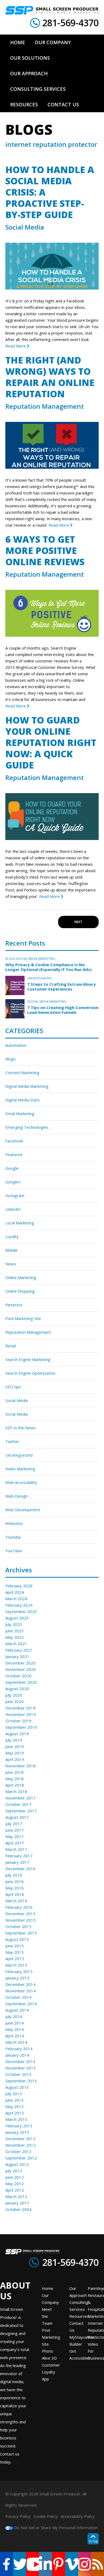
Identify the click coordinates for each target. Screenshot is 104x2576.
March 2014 (16, 2042)
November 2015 (21, 1920)
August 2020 (17, 1689)
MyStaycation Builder (82, 2341)
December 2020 (20, 1663)
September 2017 (21, 1811)
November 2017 (21, 1798)
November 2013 (21, 2068)
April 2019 (15, 1759)
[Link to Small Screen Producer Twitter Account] (20, 2564)
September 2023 (21, 1611)
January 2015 (17, 1978)
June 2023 (15, 1631)
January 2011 (17, 2203)
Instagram (15, 1195)
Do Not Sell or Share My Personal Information (55, 2528)
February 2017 (19, 1856)
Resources (79, 2316)
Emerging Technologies (27, 1127)
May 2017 (15, 1836)
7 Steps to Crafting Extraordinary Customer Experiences (61, 987)
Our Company (50, 2299)
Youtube (13, 1537)
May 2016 (15, 1888)
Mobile (11, 1250)
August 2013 (17, 2087)
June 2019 (15, 1746)
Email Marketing (20, 1113)
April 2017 (15, 1843)
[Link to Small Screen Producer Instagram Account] (85, 2564)
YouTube (14, 1551)
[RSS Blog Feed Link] (97, 2564)
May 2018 (15, 1779)
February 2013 (19, 2126)
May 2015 (15, 1952)
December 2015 (20, 1914)
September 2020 (21, 1682)
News (11, 1264)
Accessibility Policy (78, 2516)
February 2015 (19, 1971)
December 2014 (20, 1984)
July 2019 (14, 1740)
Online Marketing (21, 1277)
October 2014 (18, 1997)
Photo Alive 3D (49, 2354)
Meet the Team (47, 2316)
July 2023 (14, 1624)
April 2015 (15, 1959)
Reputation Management (45, 406)
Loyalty (12, 1236)
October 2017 (18, 1804)
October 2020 (18, 1676)
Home (48, 2288)
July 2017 (14, 1824)
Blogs (10, 959)
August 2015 (17, 1939)
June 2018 (15, 1772)
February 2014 (19, 2049)
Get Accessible (79, 2354)
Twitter (12, 1441)
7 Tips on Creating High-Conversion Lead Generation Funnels (63, 1010)
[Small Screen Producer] (52, 10)
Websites (14, 1523)
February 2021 (19, 1650)
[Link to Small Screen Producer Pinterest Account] (59, 2564)
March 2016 (16, 1901)
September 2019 (21, 1727)
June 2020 (15, 1701)
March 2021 (16, 1644)
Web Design (17, 1496)
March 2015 (16, 1965)
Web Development (23, 1510)
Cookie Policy (46, 2516)
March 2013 (16, 2119)
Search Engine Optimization (30, 1373)
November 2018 (21, 1766)
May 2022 (15, 1637)
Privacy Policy (18, 2516)
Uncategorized (39, 978)
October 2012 (18, 2151)
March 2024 (16, 1599)
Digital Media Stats (23, 1100)
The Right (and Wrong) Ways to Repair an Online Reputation (50, 377)
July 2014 (14, 2016)
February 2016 (19, 1907)
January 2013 (17, 2132)
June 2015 (15, 1946)
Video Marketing (20, 1469)
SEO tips (13, 1387)
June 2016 (15, 1881)
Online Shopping (20, 1291)
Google (12, 1168)
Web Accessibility (21, 1482)
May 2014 (15, 2029)
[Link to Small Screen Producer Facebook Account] (7, 2564)
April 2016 (15, 1894)
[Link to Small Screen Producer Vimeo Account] (72, 2564)
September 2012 (21, 2158)
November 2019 (21, 1714)
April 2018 (15, 1785)
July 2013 (14, 2094)
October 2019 (18, 1721)
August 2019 (17, 1734)
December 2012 (20, 2139)
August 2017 (17, 1817)
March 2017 (16, 1849)
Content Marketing (22, 1073)
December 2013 (20, 2061)
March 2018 (16, 1791)
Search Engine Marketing (28, 1359)
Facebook (14, 1141)
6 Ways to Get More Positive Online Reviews (45, 550)
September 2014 (21, 2004)
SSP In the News (21, 1428)
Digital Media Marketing (36, 959)
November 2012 (21, 2145)
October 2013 (18, 2074)
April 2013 (15, 2113)
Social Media (25, 227)
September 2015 (21, 1933)
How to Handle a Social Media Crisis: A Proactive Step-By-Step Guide (50, 192)
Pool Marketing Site (23, 1318)
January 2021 (17, 1656)
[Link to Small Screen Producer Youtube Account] (33, 2564)
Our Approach (78, 2292)
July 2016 (14, 1875)
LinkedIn (13, 1209)
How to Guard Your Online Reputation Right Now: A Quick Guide (51, 743)
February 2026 (19, 1586)
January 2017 (17, 1862)
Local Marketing (20, 1223)
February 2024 (19, 1605)
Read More (16, 346)
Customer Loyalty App (51, 2372)
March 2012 (16, 2196)
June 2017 (15, 1830)
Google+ (13, 1182)
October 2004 (18, 2209)
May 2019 (15, 1753)
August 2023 (17, 1618)
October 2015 (18, 1926)
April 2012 (15, 2190)
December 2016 (20, 1869)
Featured (14, 1154)
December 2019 (20, 1708)
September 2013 (21, 2081)
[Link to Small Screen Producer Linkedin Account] (45, 2564)
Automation (16, 1045)
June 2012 (15, 2177)
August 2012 (17, 2164)
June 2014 (15, 2023)
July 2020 (14, 1695)
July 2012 (14, 2171)
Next (78, 922)
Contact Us (76, 2327)
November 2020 (21, 1669)
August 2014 (17, 2010)
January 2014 (17, 2055)
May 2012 (15, 2184)
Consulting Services (79, 2306)
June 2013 (15, 2100)
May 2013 (15, 2106)
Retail (11, 1346)
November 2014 (21, 1991)
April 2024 (15, 1592)
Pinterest (14, 1305)
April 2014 (15, 2036)
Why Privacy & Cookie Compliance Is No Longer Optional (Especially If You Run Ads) (49, 967)
